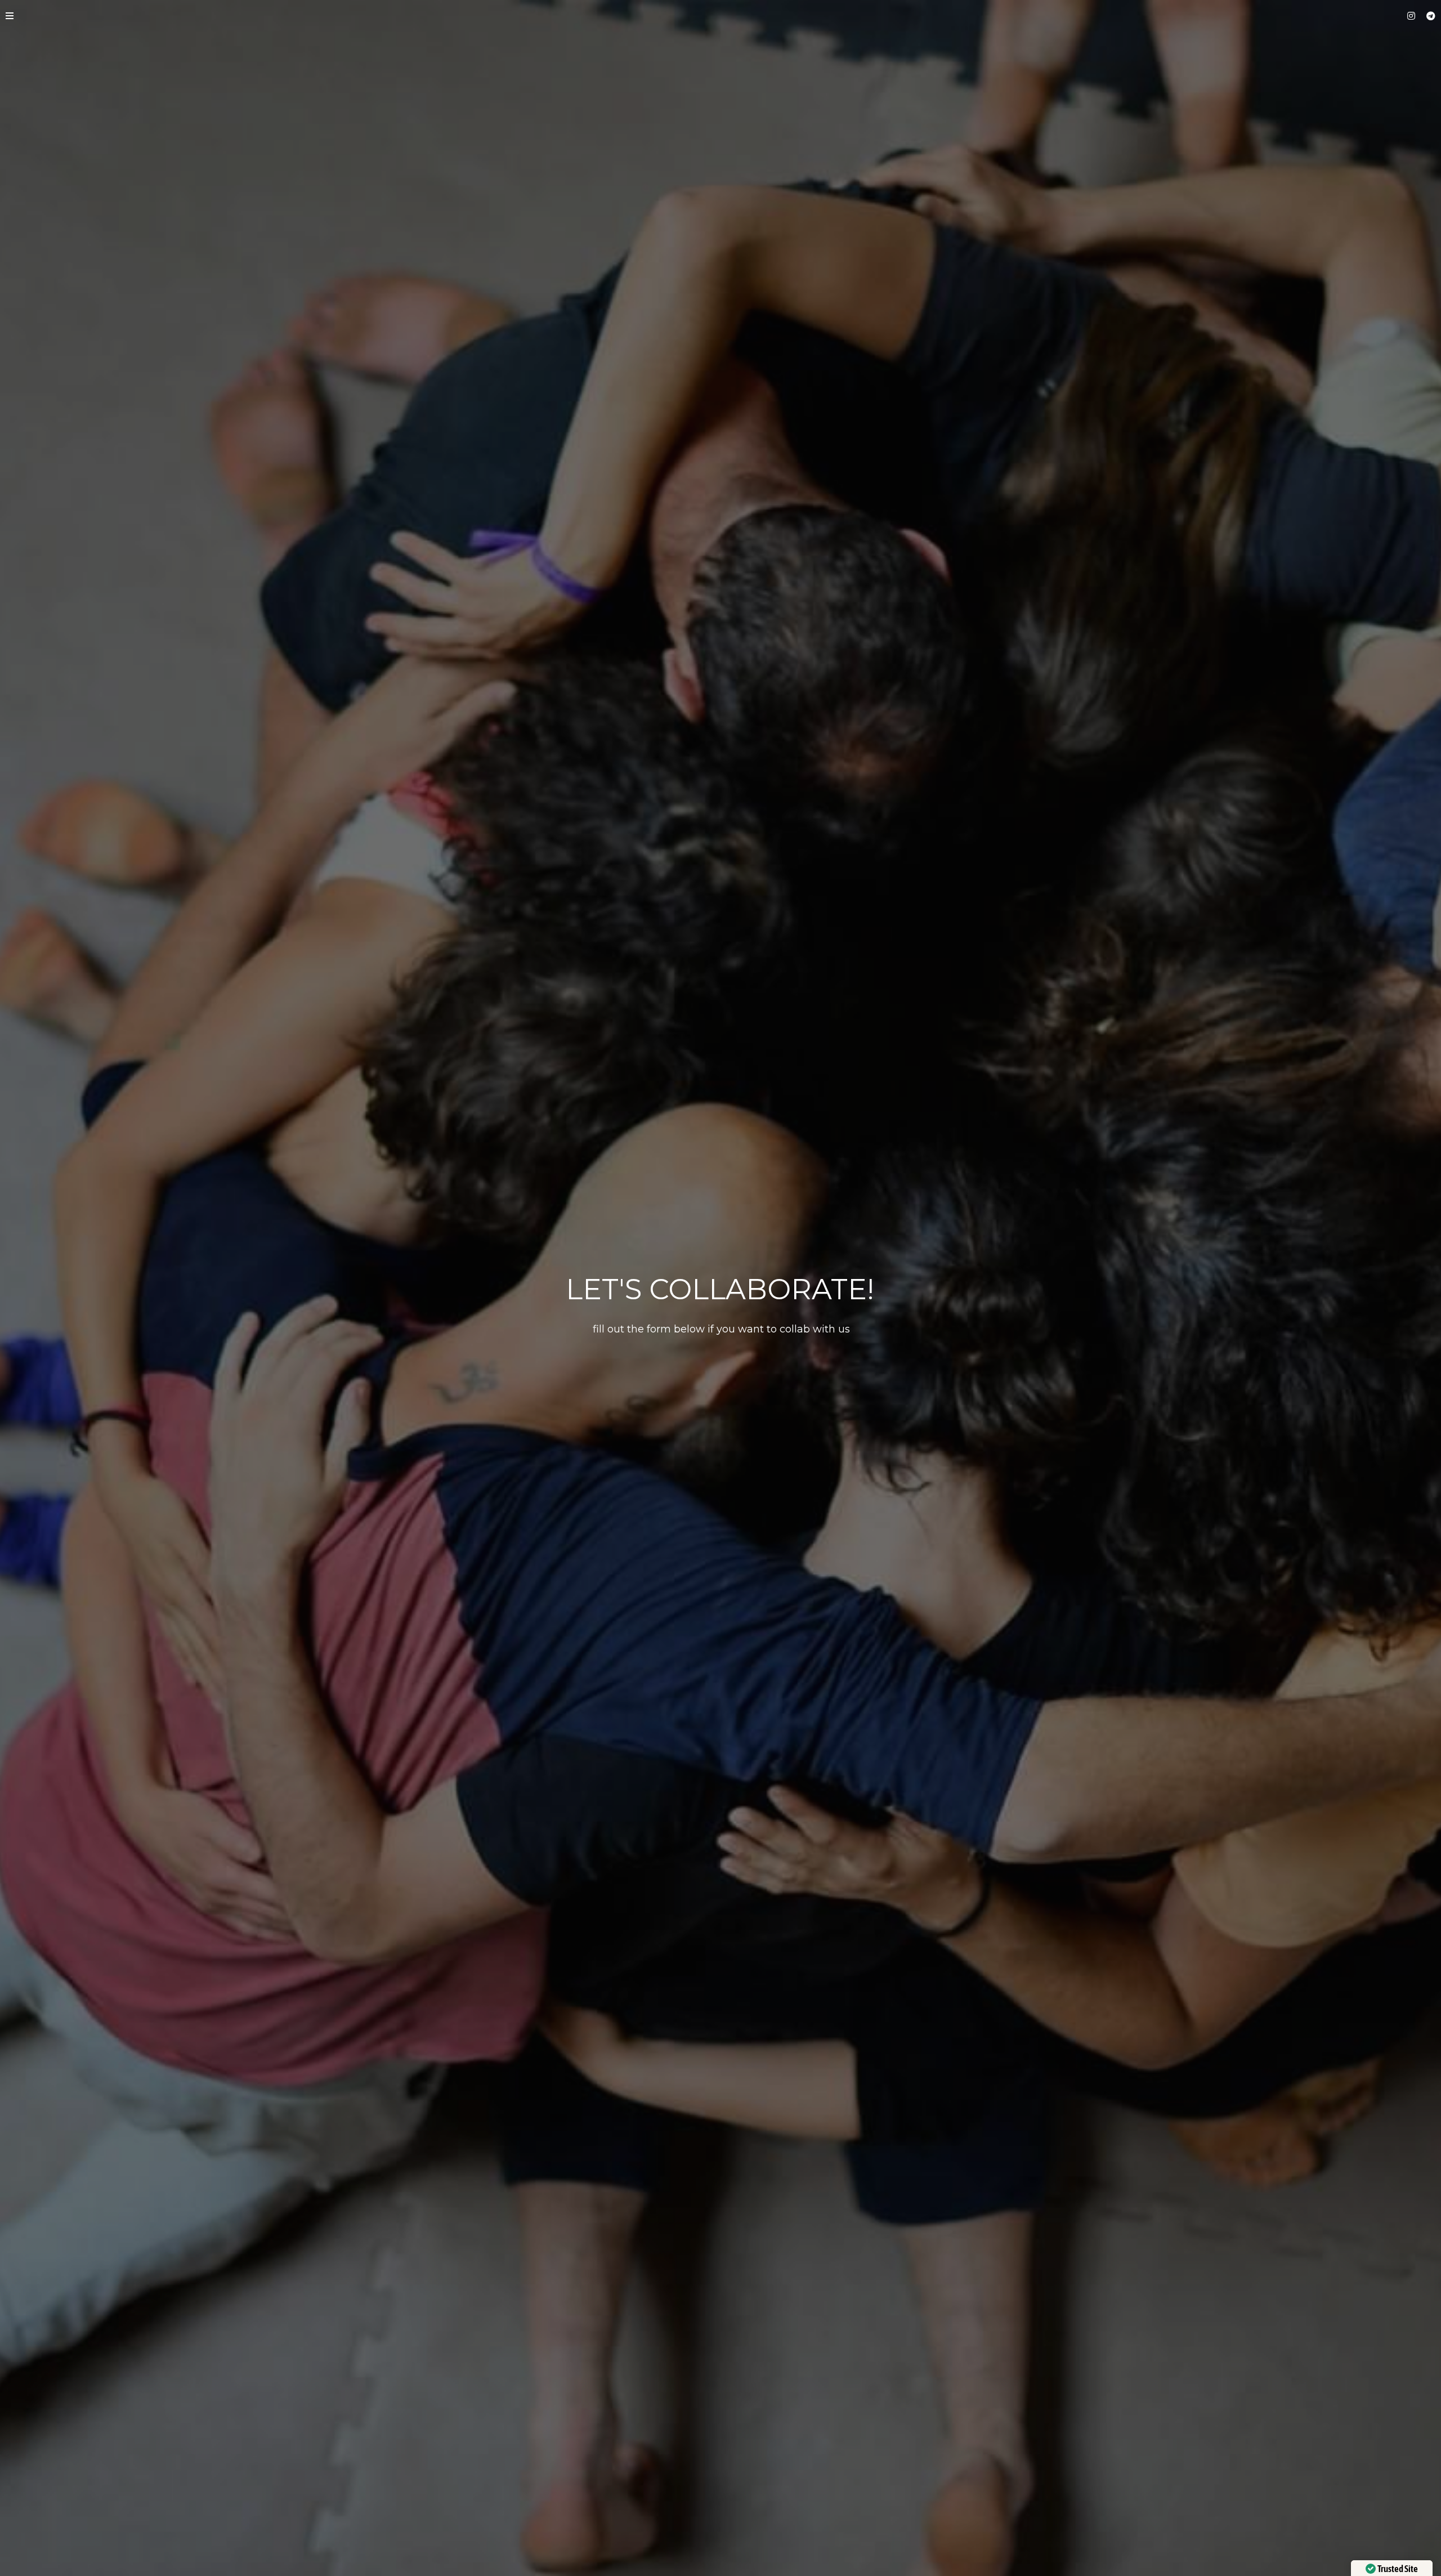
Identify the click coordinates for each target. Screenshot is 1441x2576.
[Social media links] (1411, 16)
